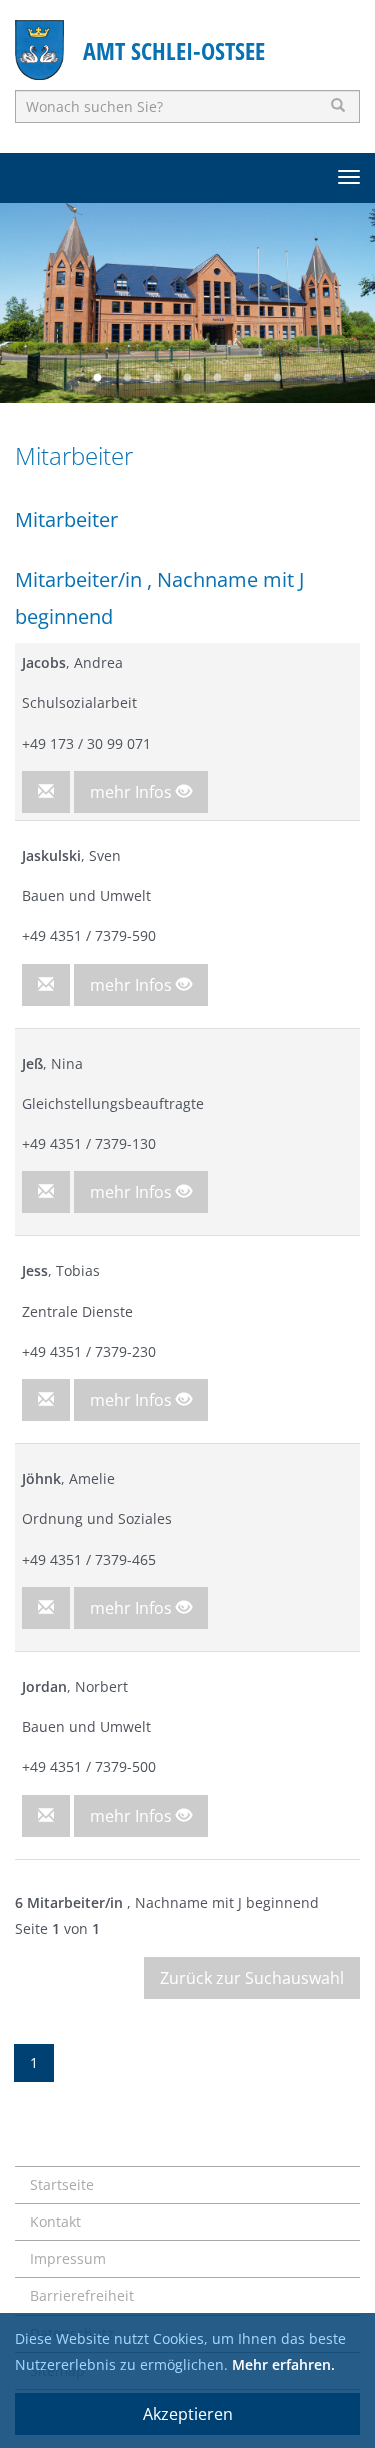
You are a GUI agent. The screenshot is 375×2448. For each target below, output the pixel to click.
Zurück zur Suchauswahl (252, 1978)
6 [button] (248, 378)
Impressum (68, 2258)
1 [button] (98, 378)
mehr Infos (133, 792)
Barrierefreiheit (82, 2295)
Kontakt (55, 2221)
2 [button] (128, 378)
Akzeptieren (188, 2414)
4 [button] (188, 378)
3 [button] (158, 378)
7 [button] (278, 378)
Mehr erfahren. (283, 2364)
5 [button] (218, 378)
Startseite (62, 2184)
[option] (187, 303)
